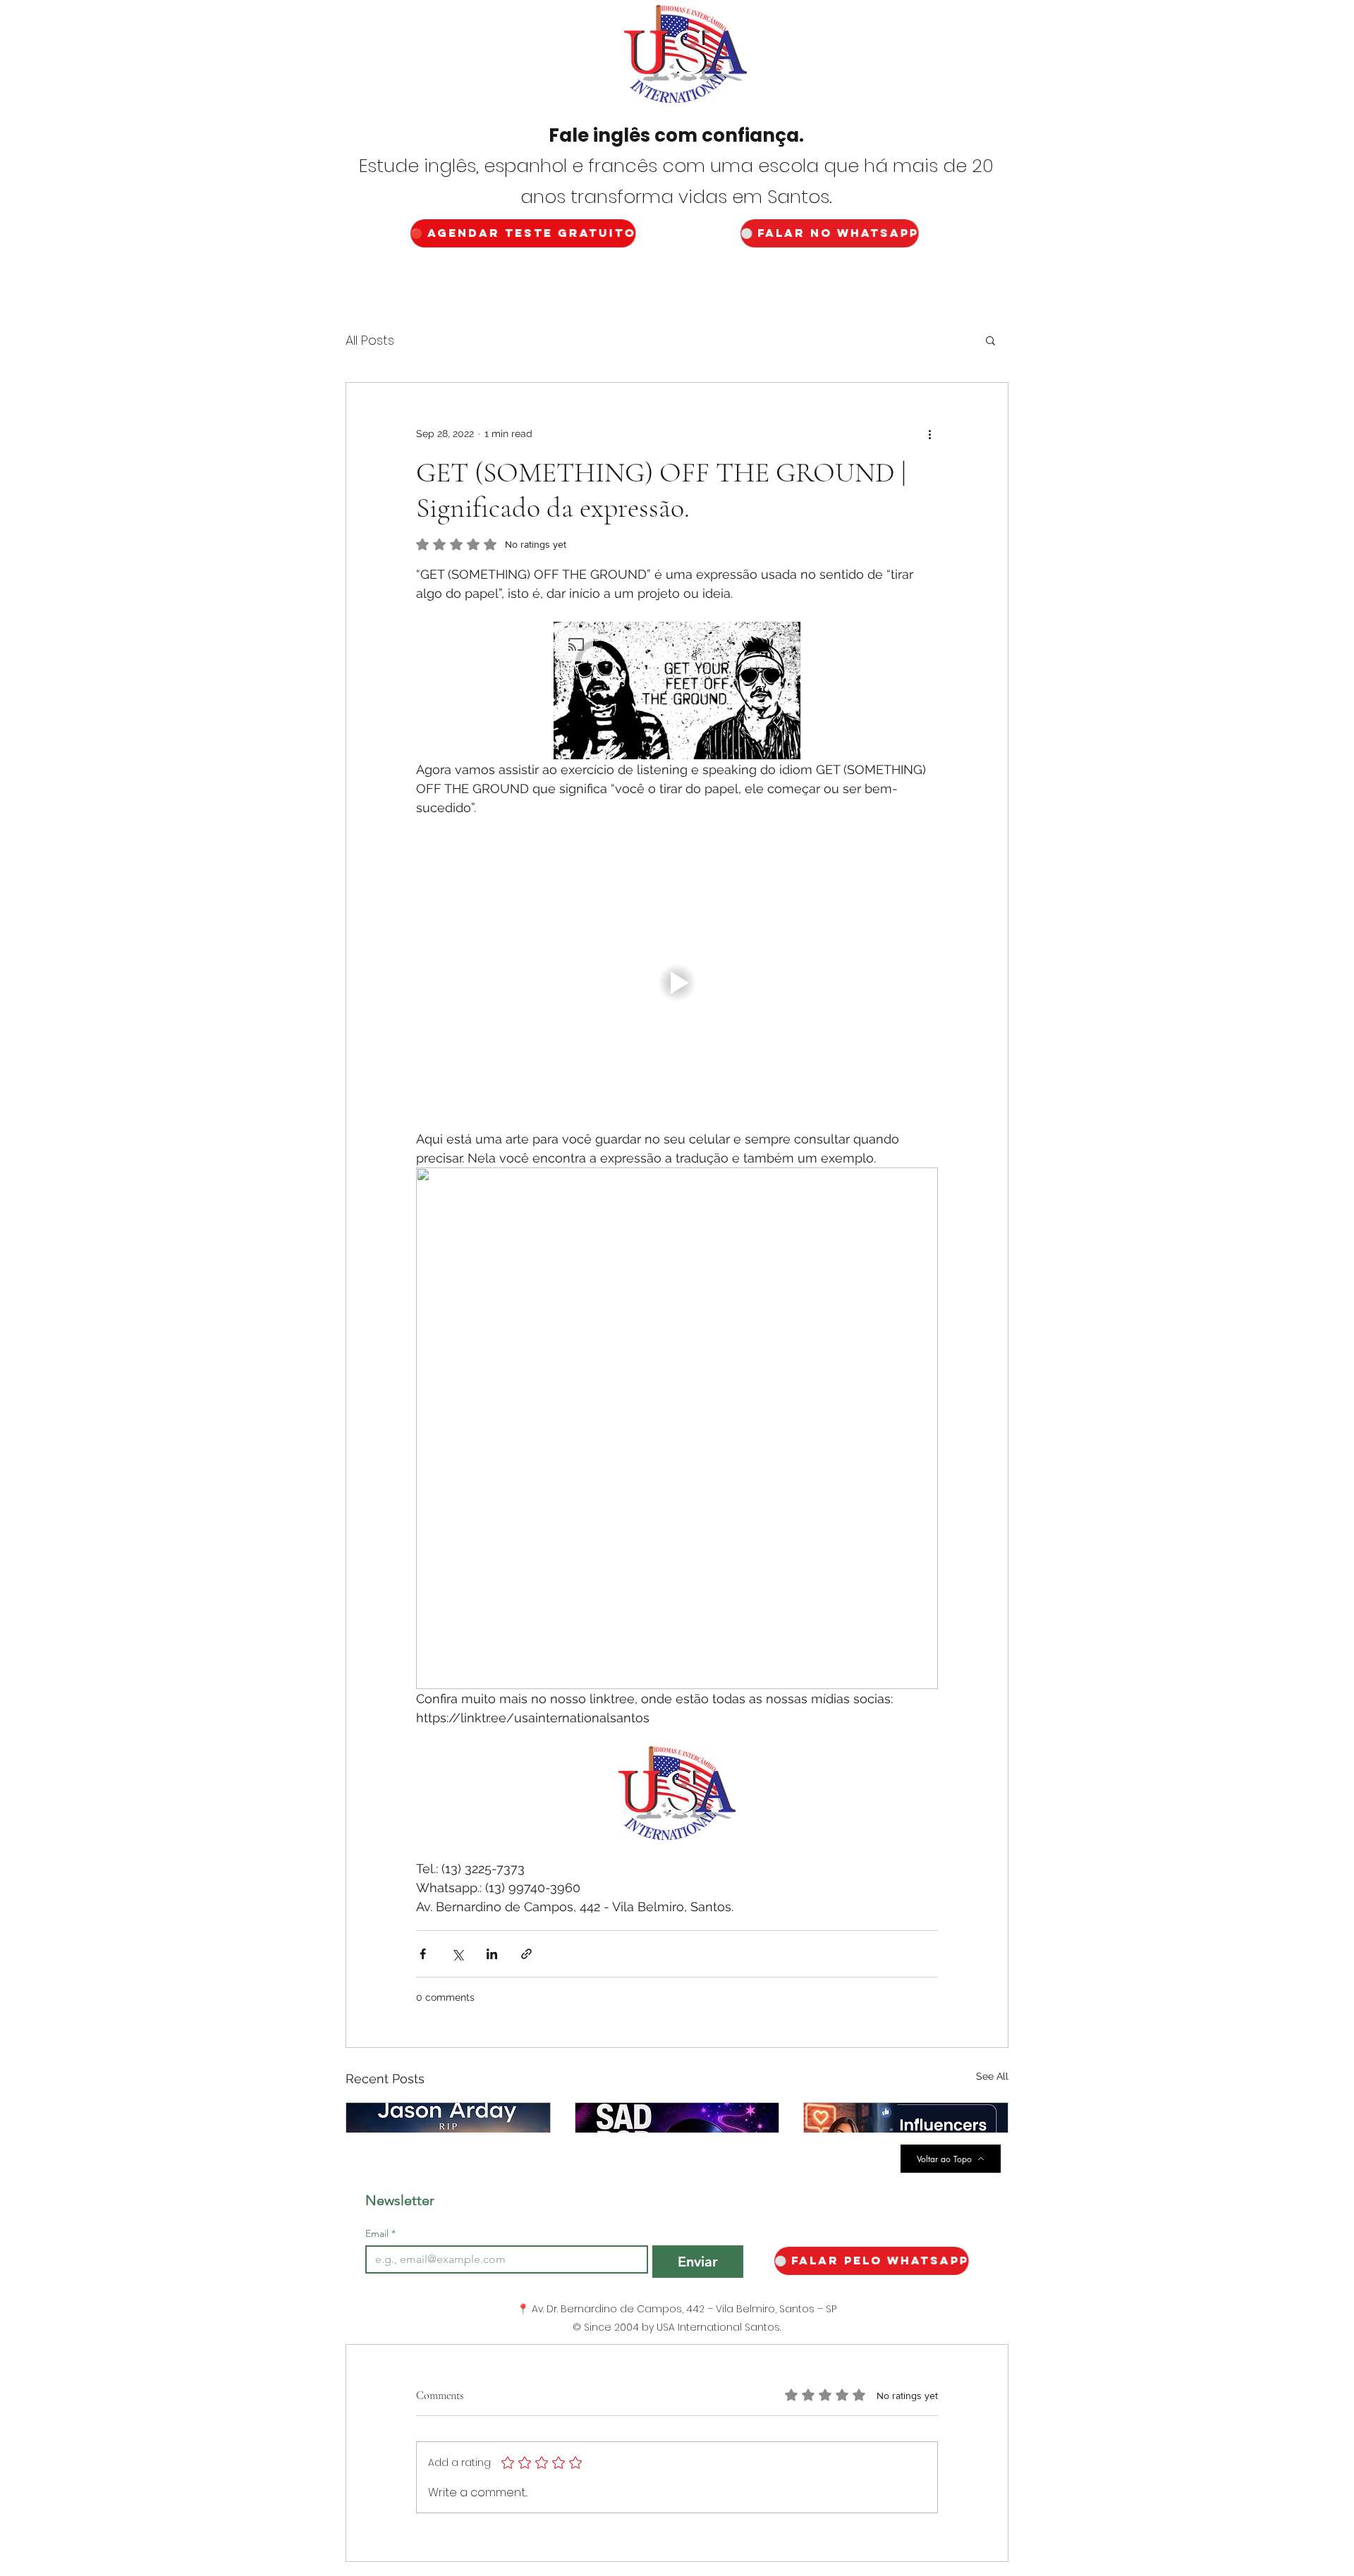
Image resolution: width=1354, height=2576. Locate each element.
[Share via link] (526, 1954)
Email (380, 2234)
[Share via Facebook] (423, 1954)
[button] (990, 340)
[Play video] (677, 983)
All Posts (370, 340)
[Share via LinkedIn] (492, 1954)
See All (992, 2076)
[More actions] (929, 434)
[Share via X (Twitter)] (457, 1954)
